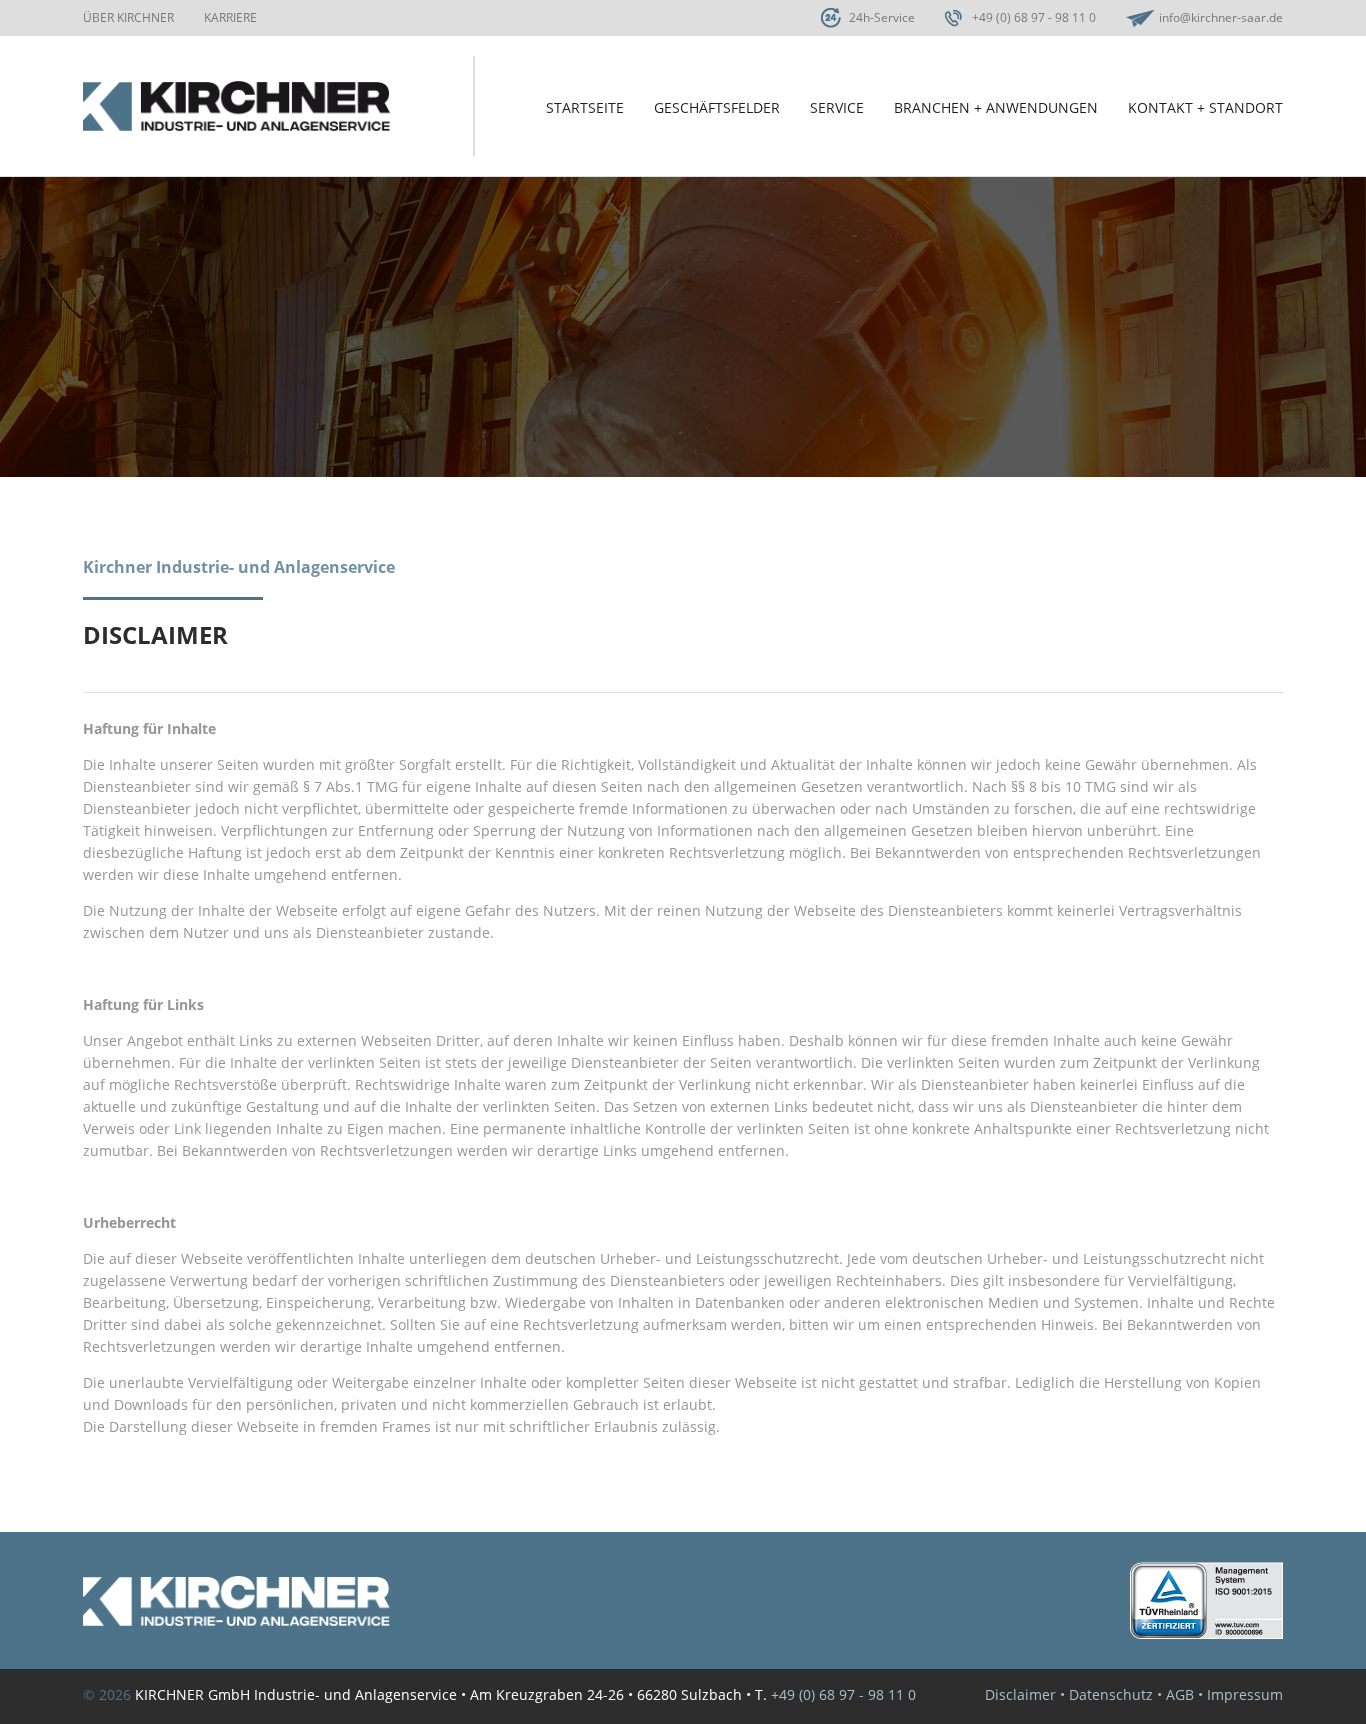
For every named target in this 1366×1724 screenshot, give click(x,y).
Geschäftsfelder (717, 107)
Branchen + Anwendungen (996, 107)
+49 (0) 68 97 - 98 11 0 (1034, 17)
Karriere (230, 17)
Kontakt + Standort (1205, 107)
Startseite (585, 107)
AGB (1180, 1694)
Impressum (1245, 1694)
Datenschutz (1111, 1694)
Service (837, 107)
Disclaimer (1020, 1694)
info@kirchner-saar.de (1221, 17)
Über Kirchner (128, 17)
